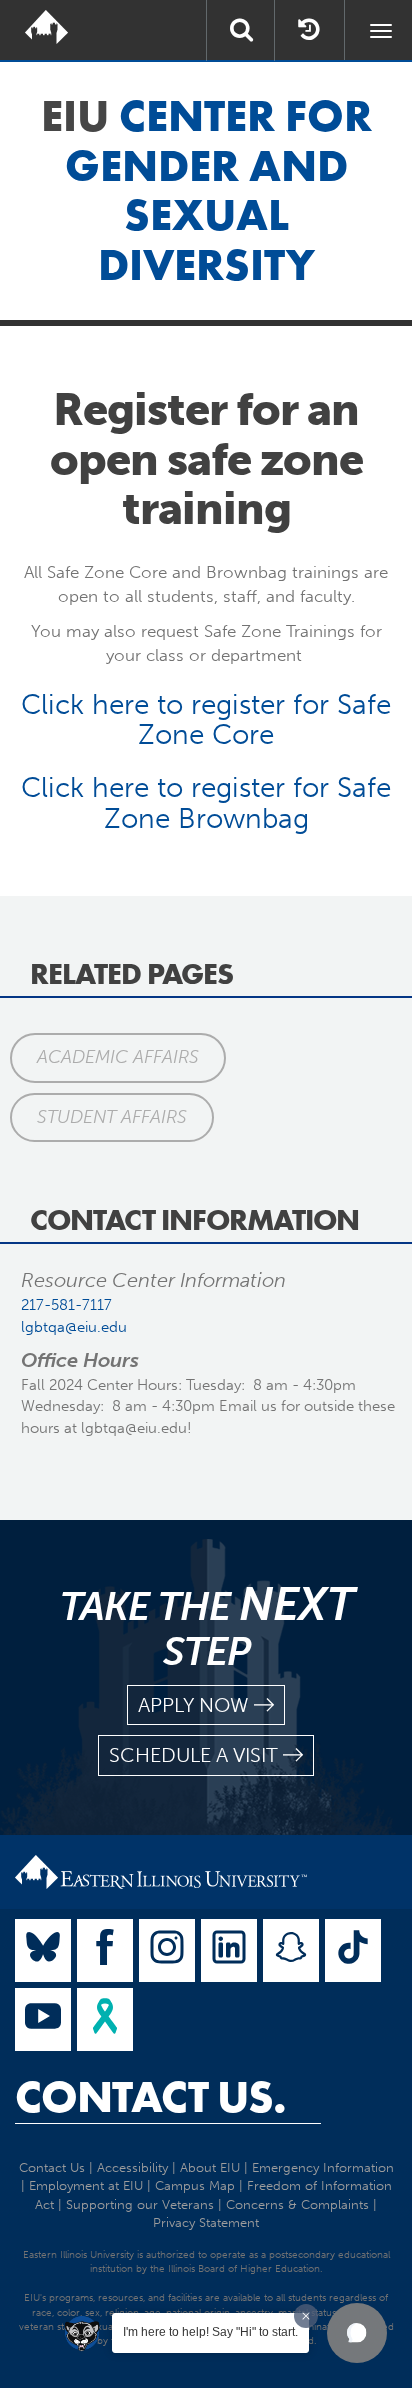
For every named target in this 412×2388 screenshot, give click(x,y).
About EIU (210, 2167)
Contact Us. (150, 2097)
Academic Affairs (118, 1057)
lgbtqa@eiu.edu (74, 1327)
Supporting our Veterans (140, 2204)
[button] (357, 2333)
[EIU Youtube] (43, 2019)
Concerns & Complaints (297, 2204)
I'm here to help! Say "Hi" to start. (210, 2332)
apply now (193, 1705)
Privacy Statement (206, 2222)
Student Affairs (112, 1117)
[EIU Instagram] (167, 1950)
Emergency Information (323, 2167)
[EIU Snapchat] (291, 1950)
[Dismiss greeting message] (306, 2316)
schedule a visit (193, 1755)
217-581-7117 (66, 1305)
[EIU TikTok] (353, 1950)
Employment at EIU (86, 2185)
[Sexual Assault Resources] (105, 2019)
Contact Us (52, 2167)
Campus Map (195, 2185)
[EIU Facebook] (105, 1950)
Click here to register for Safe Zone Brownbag (206, 803)
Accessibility (132, 2167)
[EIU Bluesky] (43, 1950)
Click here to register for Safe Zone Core (206, 720)
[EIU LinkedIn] (229, 1950)
